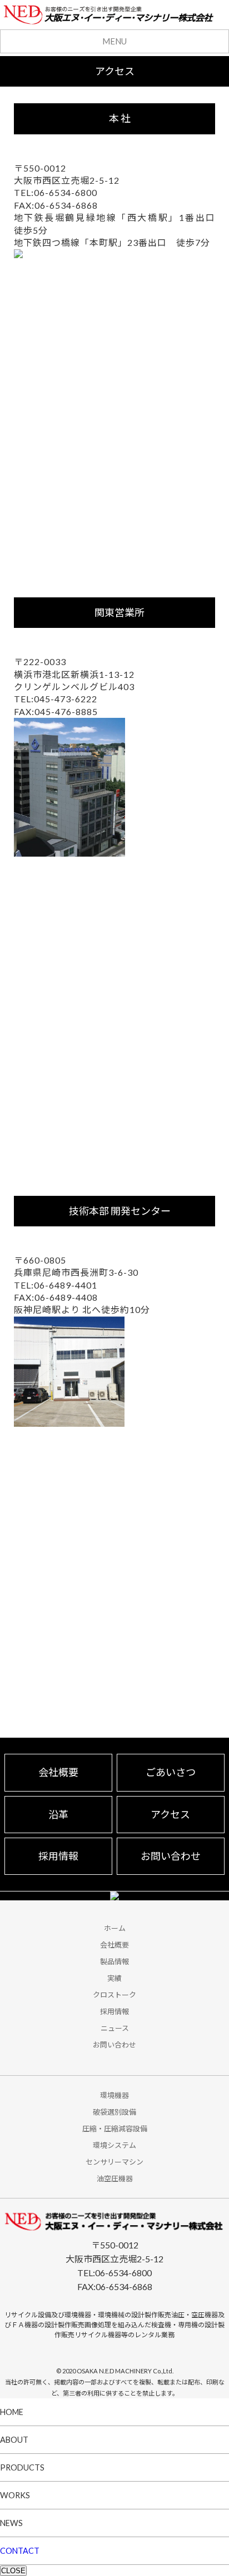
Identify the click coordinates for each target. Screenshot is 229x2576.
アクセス (170, 1814)
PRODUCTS (22, 2467)
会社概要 (58, 1772)
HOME (12, 2412)
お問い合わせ (171, 1856)
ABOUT (14, 2440)
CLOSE (13, 2571)
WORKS (15, 2495)
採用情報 (58, 1856)
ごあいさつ (171, 1772)
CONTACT (20, 2551)
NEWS (11, 2523)
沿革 (58, 1814)
